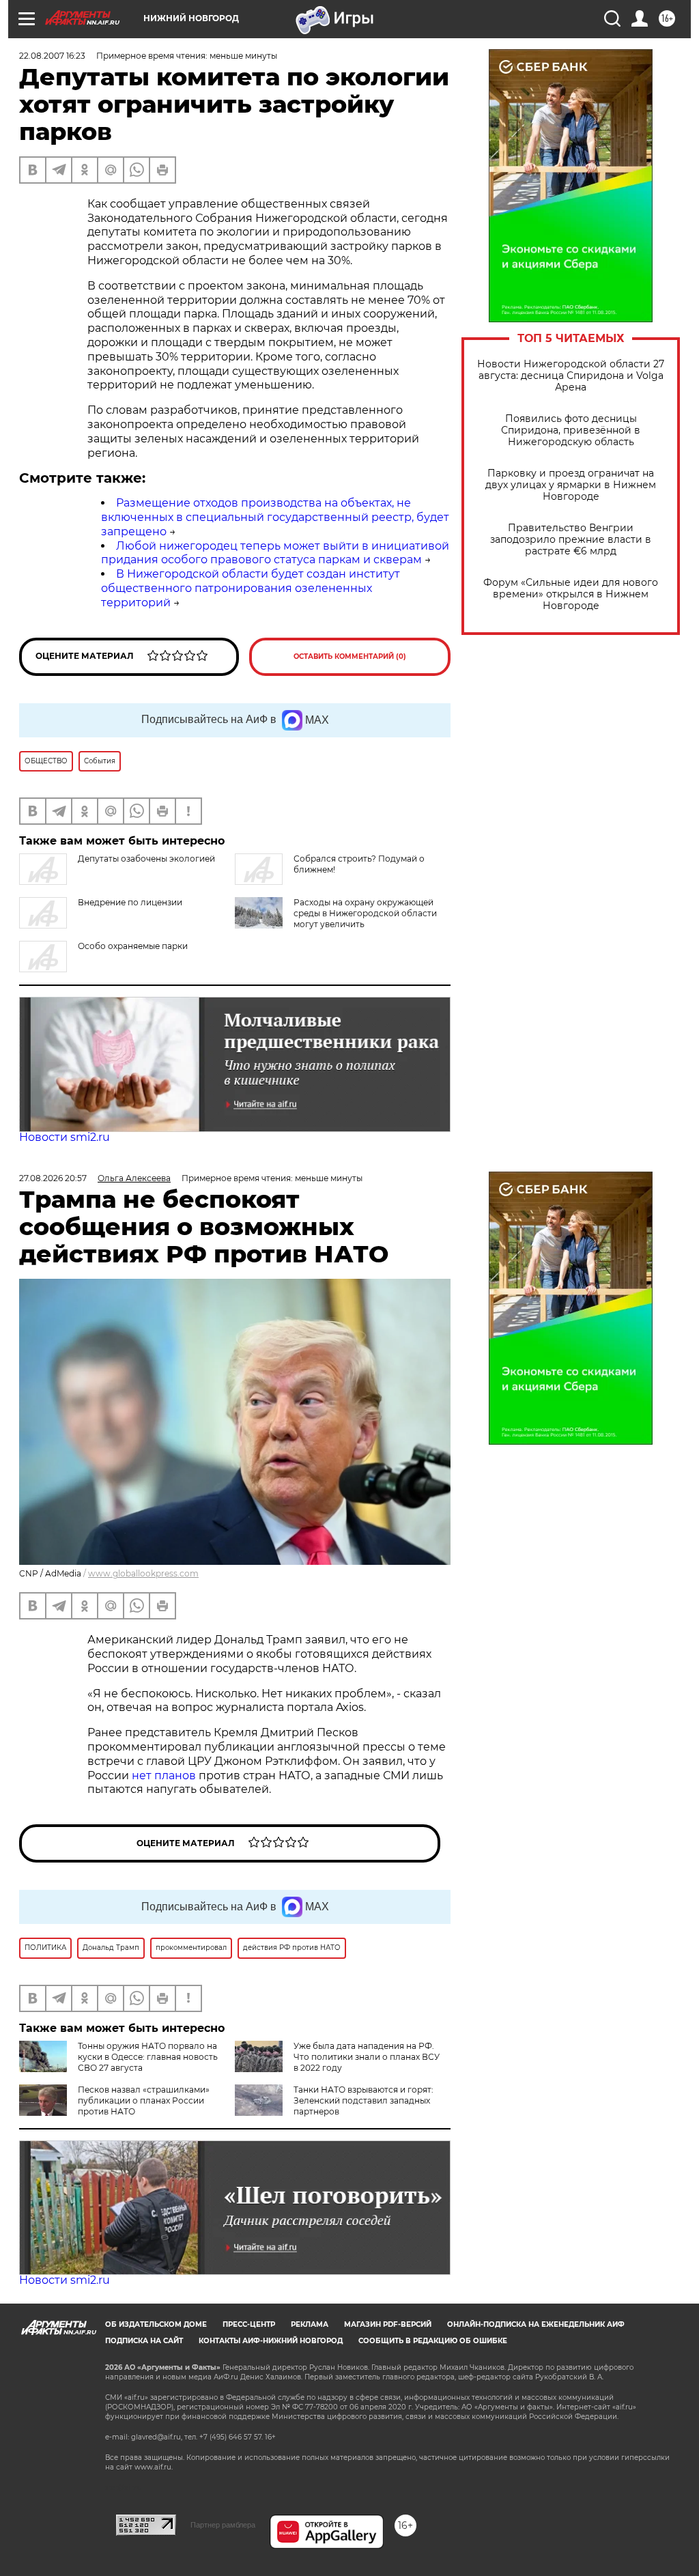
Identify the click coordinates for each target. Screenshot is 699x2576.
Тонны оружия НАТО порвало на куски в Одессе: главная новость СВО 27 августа (148, 2057)
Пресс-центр (249, 2324)
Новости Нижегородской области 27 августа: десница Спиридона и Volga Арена (571, 376)
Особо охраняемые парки (133, 946)
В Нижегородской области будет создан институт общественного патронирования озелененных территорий (251, 588)
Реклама (310, 2324)
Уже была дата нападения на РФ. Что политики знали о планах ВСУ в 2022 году (367, 2057)
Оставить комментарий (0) (350, 656)
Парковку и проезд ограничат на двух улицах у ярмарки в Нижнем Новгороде (571, 485)
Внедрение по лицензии (130, 902)
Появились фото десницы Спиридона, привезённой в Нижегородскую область (571, 430)
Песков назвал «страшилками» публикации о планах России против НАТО (144, 2100)
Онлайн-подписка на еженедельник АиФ (536, 2324)
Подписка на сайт (144, 2341)
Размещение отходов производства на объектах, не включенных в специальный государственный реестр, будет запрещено (275, 517)
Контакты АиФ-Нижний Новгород (271, 2341)
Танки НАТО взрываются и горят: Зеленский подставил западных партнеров (363, 2100)
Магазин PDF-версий (388, 2324)
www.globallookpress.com (143, 1573)
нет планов (164, 1775)
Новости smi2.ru (65, 1137)
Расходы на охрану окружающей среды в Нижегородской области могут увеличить (365, 913)
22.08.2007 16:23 (52, 56)
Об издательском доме (156, 2324)
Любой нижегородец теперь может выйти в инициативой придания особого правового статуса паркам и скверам (275, 553)
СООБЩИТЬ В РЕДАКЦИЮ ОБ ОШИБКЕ (433, 2341)
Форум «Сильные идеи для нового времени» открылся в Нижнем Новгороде (571, 594)
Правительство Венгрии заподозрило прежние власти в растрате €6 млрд (571, 540)
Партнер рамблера (223, 2525)
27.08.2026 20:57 (53, 1178)
